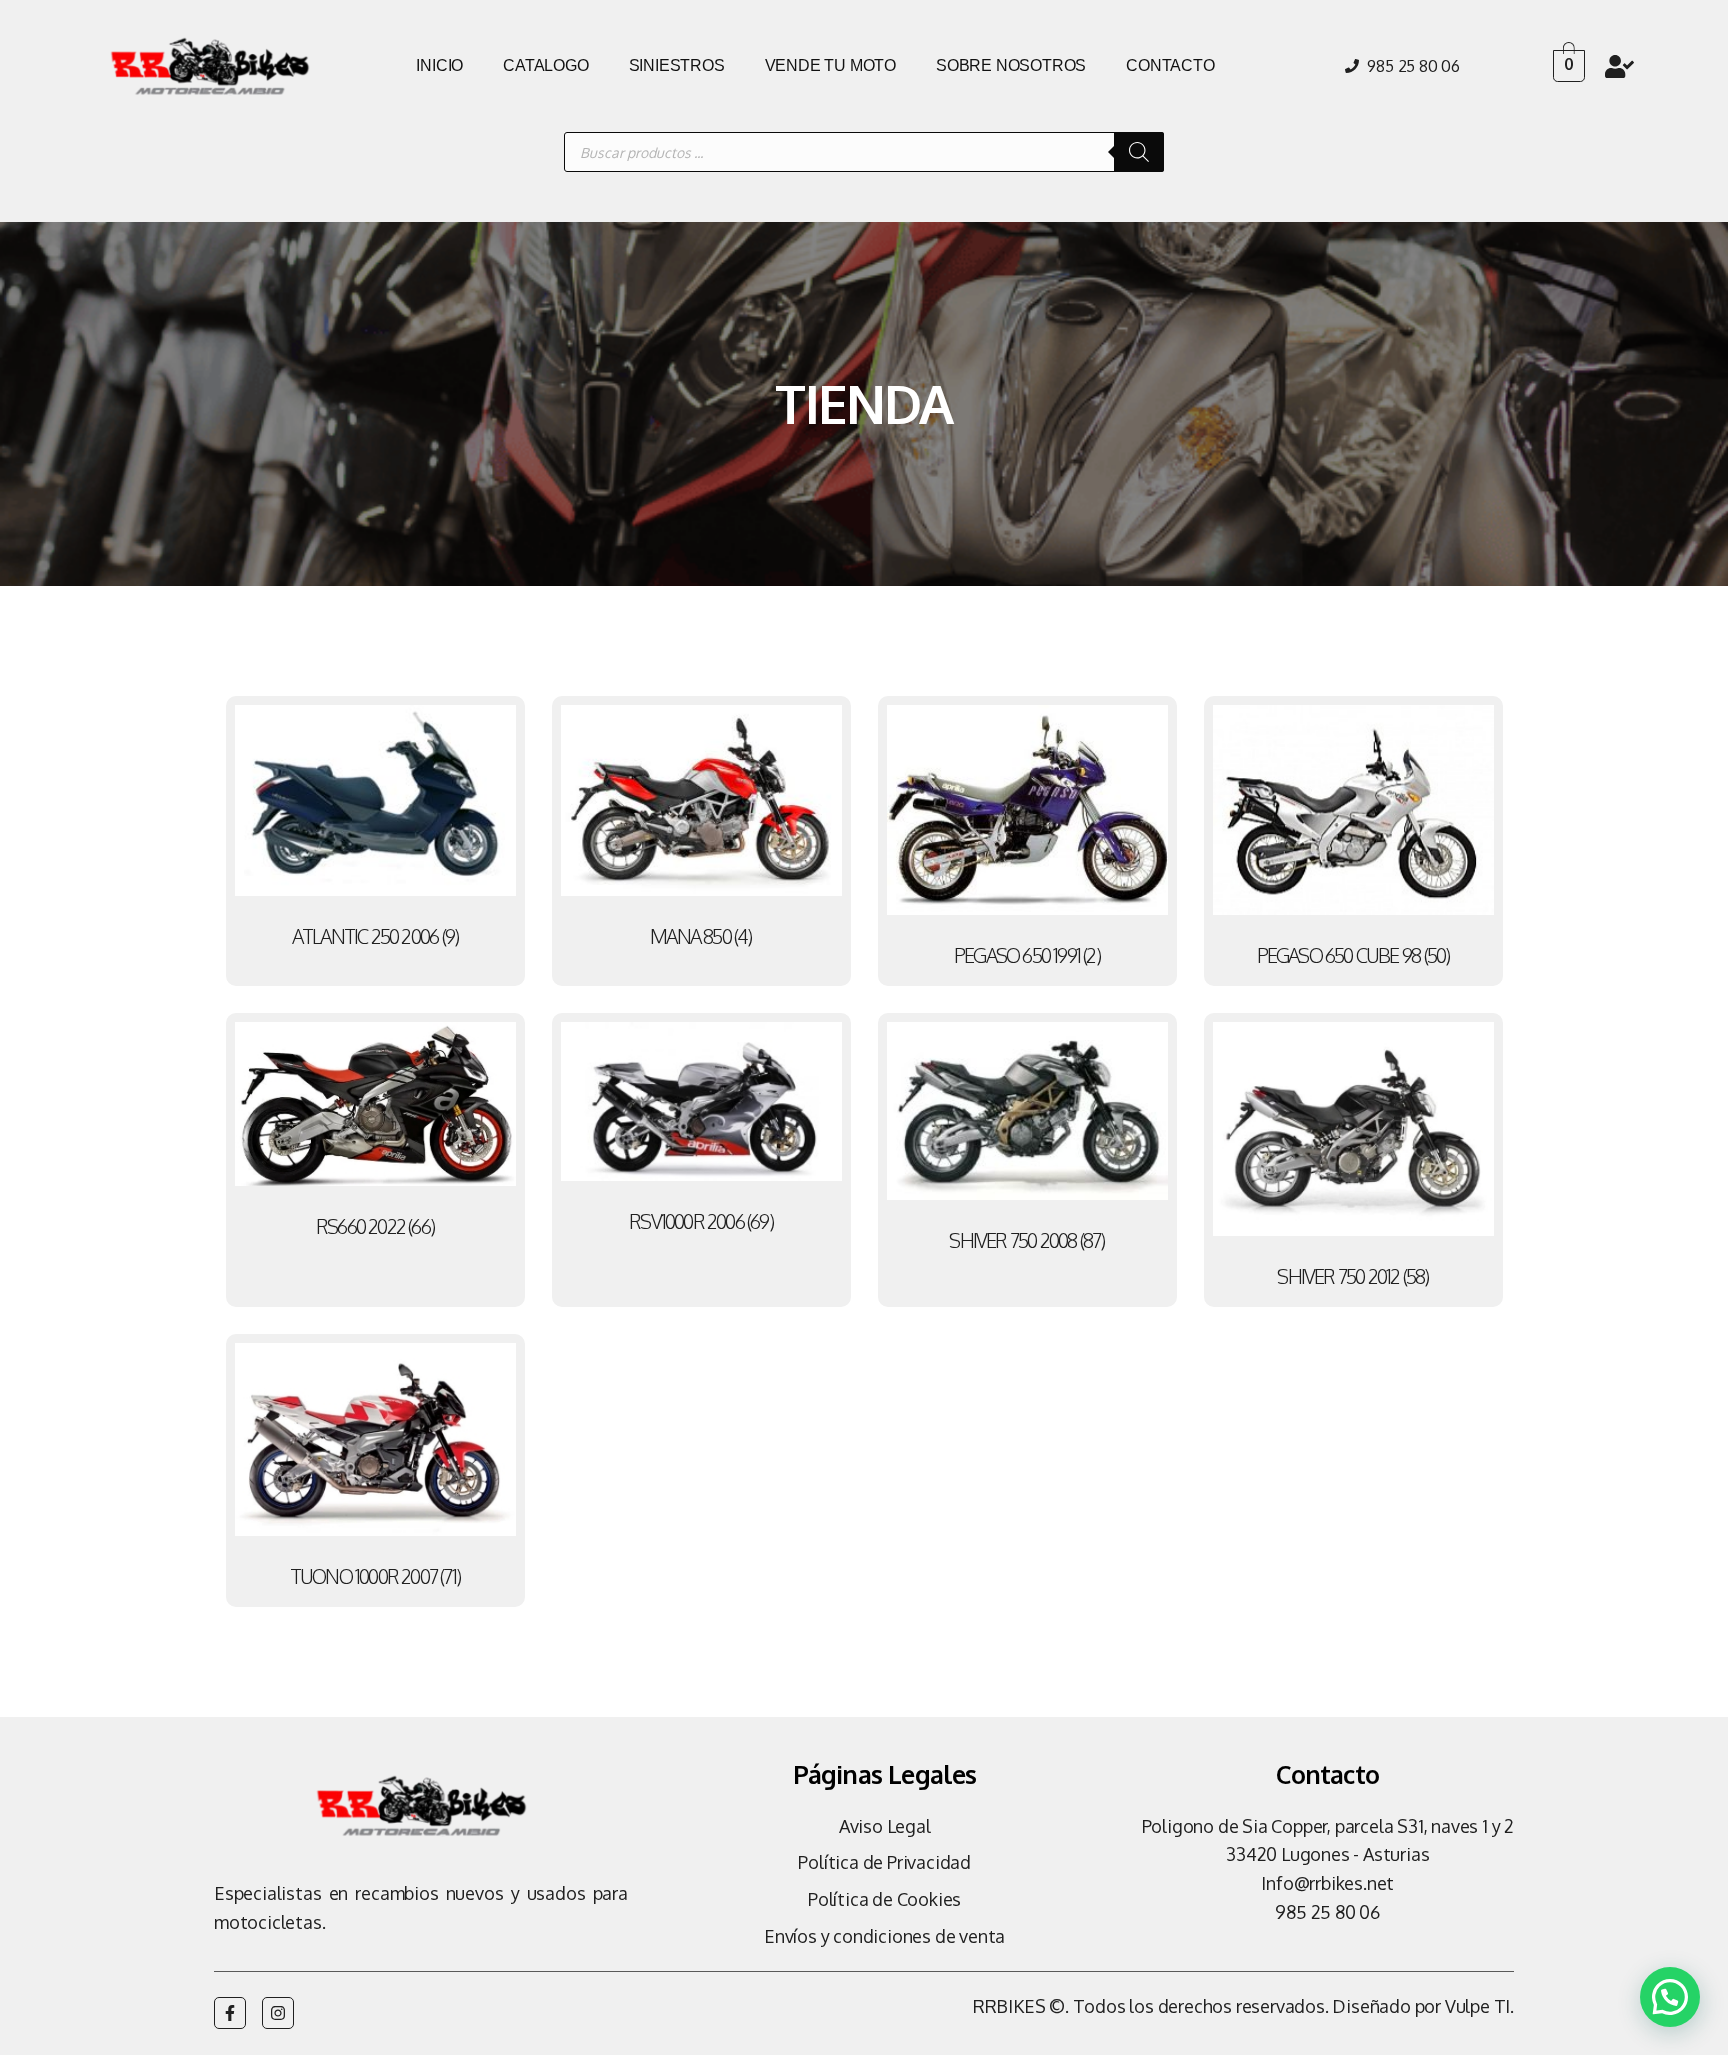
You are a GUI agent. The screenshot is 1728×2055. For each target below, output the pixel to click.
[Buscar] (1139, 152)
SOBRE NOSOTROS (1011, 65)
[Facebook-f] (230, 2013)
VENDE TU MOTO (830, 65)
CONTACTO (1170, 65)
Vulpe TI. (1479, 2006)
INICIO (439, 65)
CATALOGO (545, 65)
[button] (1670, 1997)
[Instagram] (278, 2013)
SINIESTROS (677, 65)
